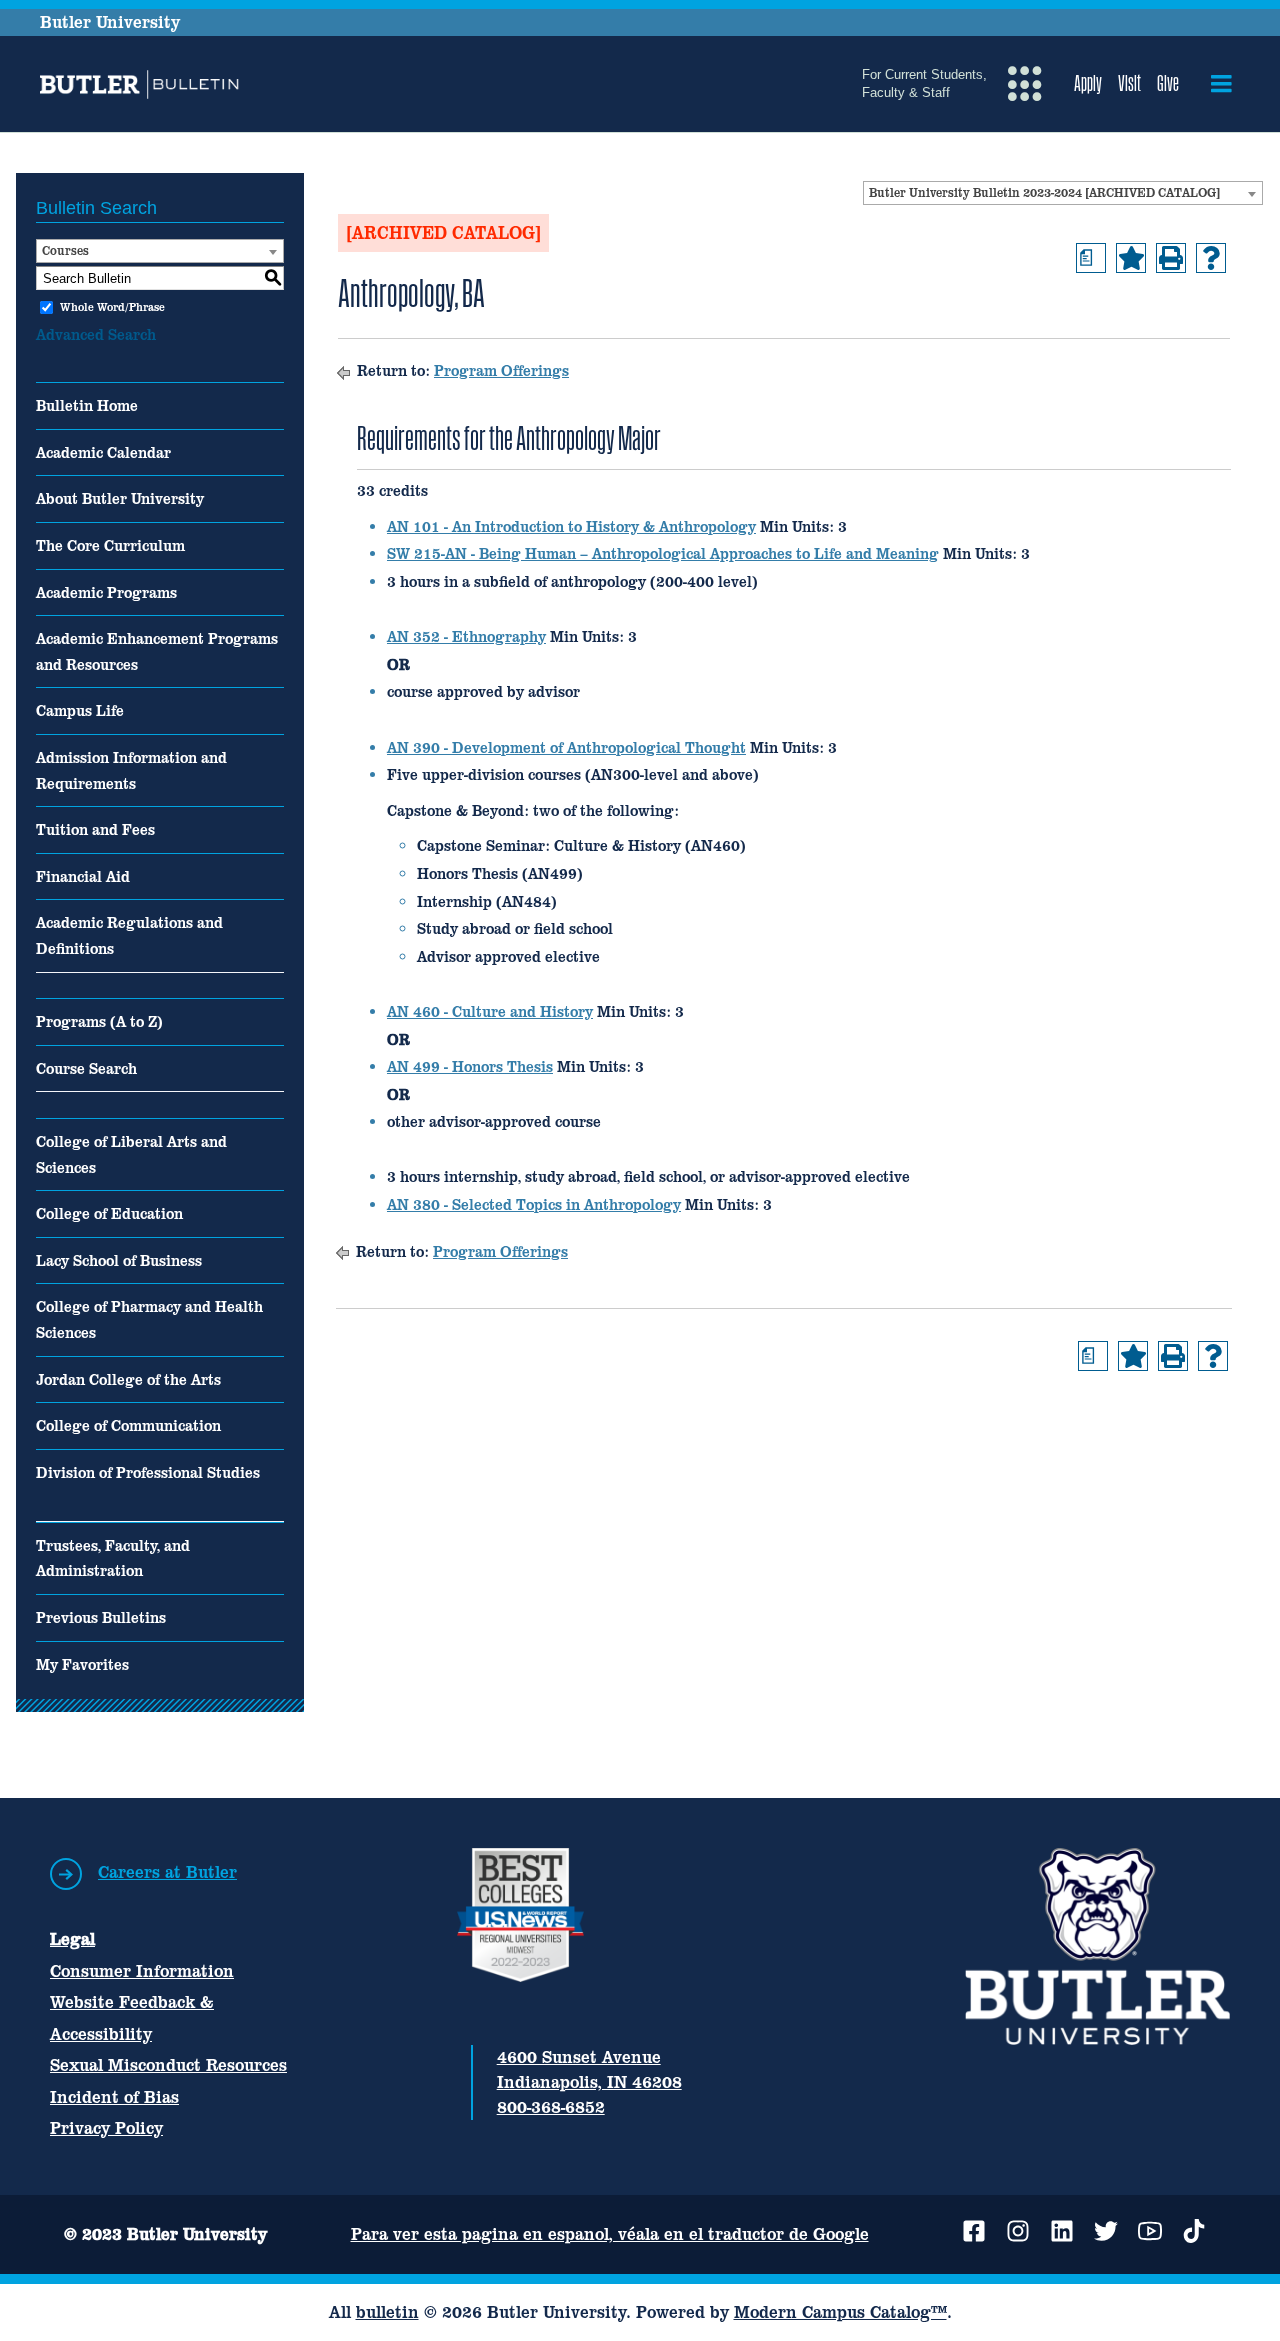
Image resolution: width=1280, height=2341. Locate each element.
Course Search (86, 1068)
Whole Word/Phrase (112, 307)
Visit (1129, 83)
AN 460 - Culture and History (490, 1011)
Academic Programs (106, 592)
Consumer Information (142, 1971)
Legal (72, 1939)
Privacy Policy (106, 2128)
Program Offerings (501, 370)
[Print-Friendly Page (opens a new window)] (1171, 258)
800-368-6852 (551, 2107)
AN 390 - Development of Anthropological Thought (566, 747)
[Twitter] (1106, 2231)
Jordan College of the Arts (128, 1379)
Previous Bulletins (101, 1617)
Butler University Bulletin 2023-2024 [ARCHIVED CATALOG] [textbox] (1044, 193)
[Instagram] (1018, 2231)
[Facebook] (974, 2231)
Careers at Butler (167, 1872)
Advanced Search (96, 334)
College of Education (109, 1213)
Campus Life (80, 710)
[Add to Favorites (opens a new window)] (1131, 258)
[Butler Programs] (142, 84)
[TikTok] (1194, 2231)
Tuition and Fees (95, 829)
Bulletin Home (87, 405)
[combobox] (1063, 193)
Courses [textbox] (65, 251)
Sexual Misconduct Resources (168, 2065)
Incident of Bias (114, 2097)
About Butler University (120, 498)
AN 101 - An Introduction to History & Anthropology (571, 526)
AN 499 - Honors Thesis (470, 1066)
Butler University (110, 22)
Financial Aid (83, 876)
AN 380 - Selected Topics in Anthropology (534, 1204)
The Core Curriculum (110, 545)
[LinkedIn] (1062, 2231)
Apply (1088, 83)
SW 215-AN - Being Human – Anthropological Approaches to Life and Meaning (663, 553)
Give (1168, 83)
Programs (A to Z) (99, 1021)
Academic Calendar (103, 452)
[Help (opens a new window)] (1211, 258)
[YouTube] (1150, 2231)
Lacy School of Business (119, 1260)
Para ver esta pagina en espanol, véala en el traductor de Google (610, 2234)
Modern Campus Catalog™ (840, 2312)
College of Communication (128, 1425)
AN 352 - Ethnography (466, 636)
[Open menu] (1221, 84)
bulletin (387, 2312)
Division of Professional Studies (148, 1472)
